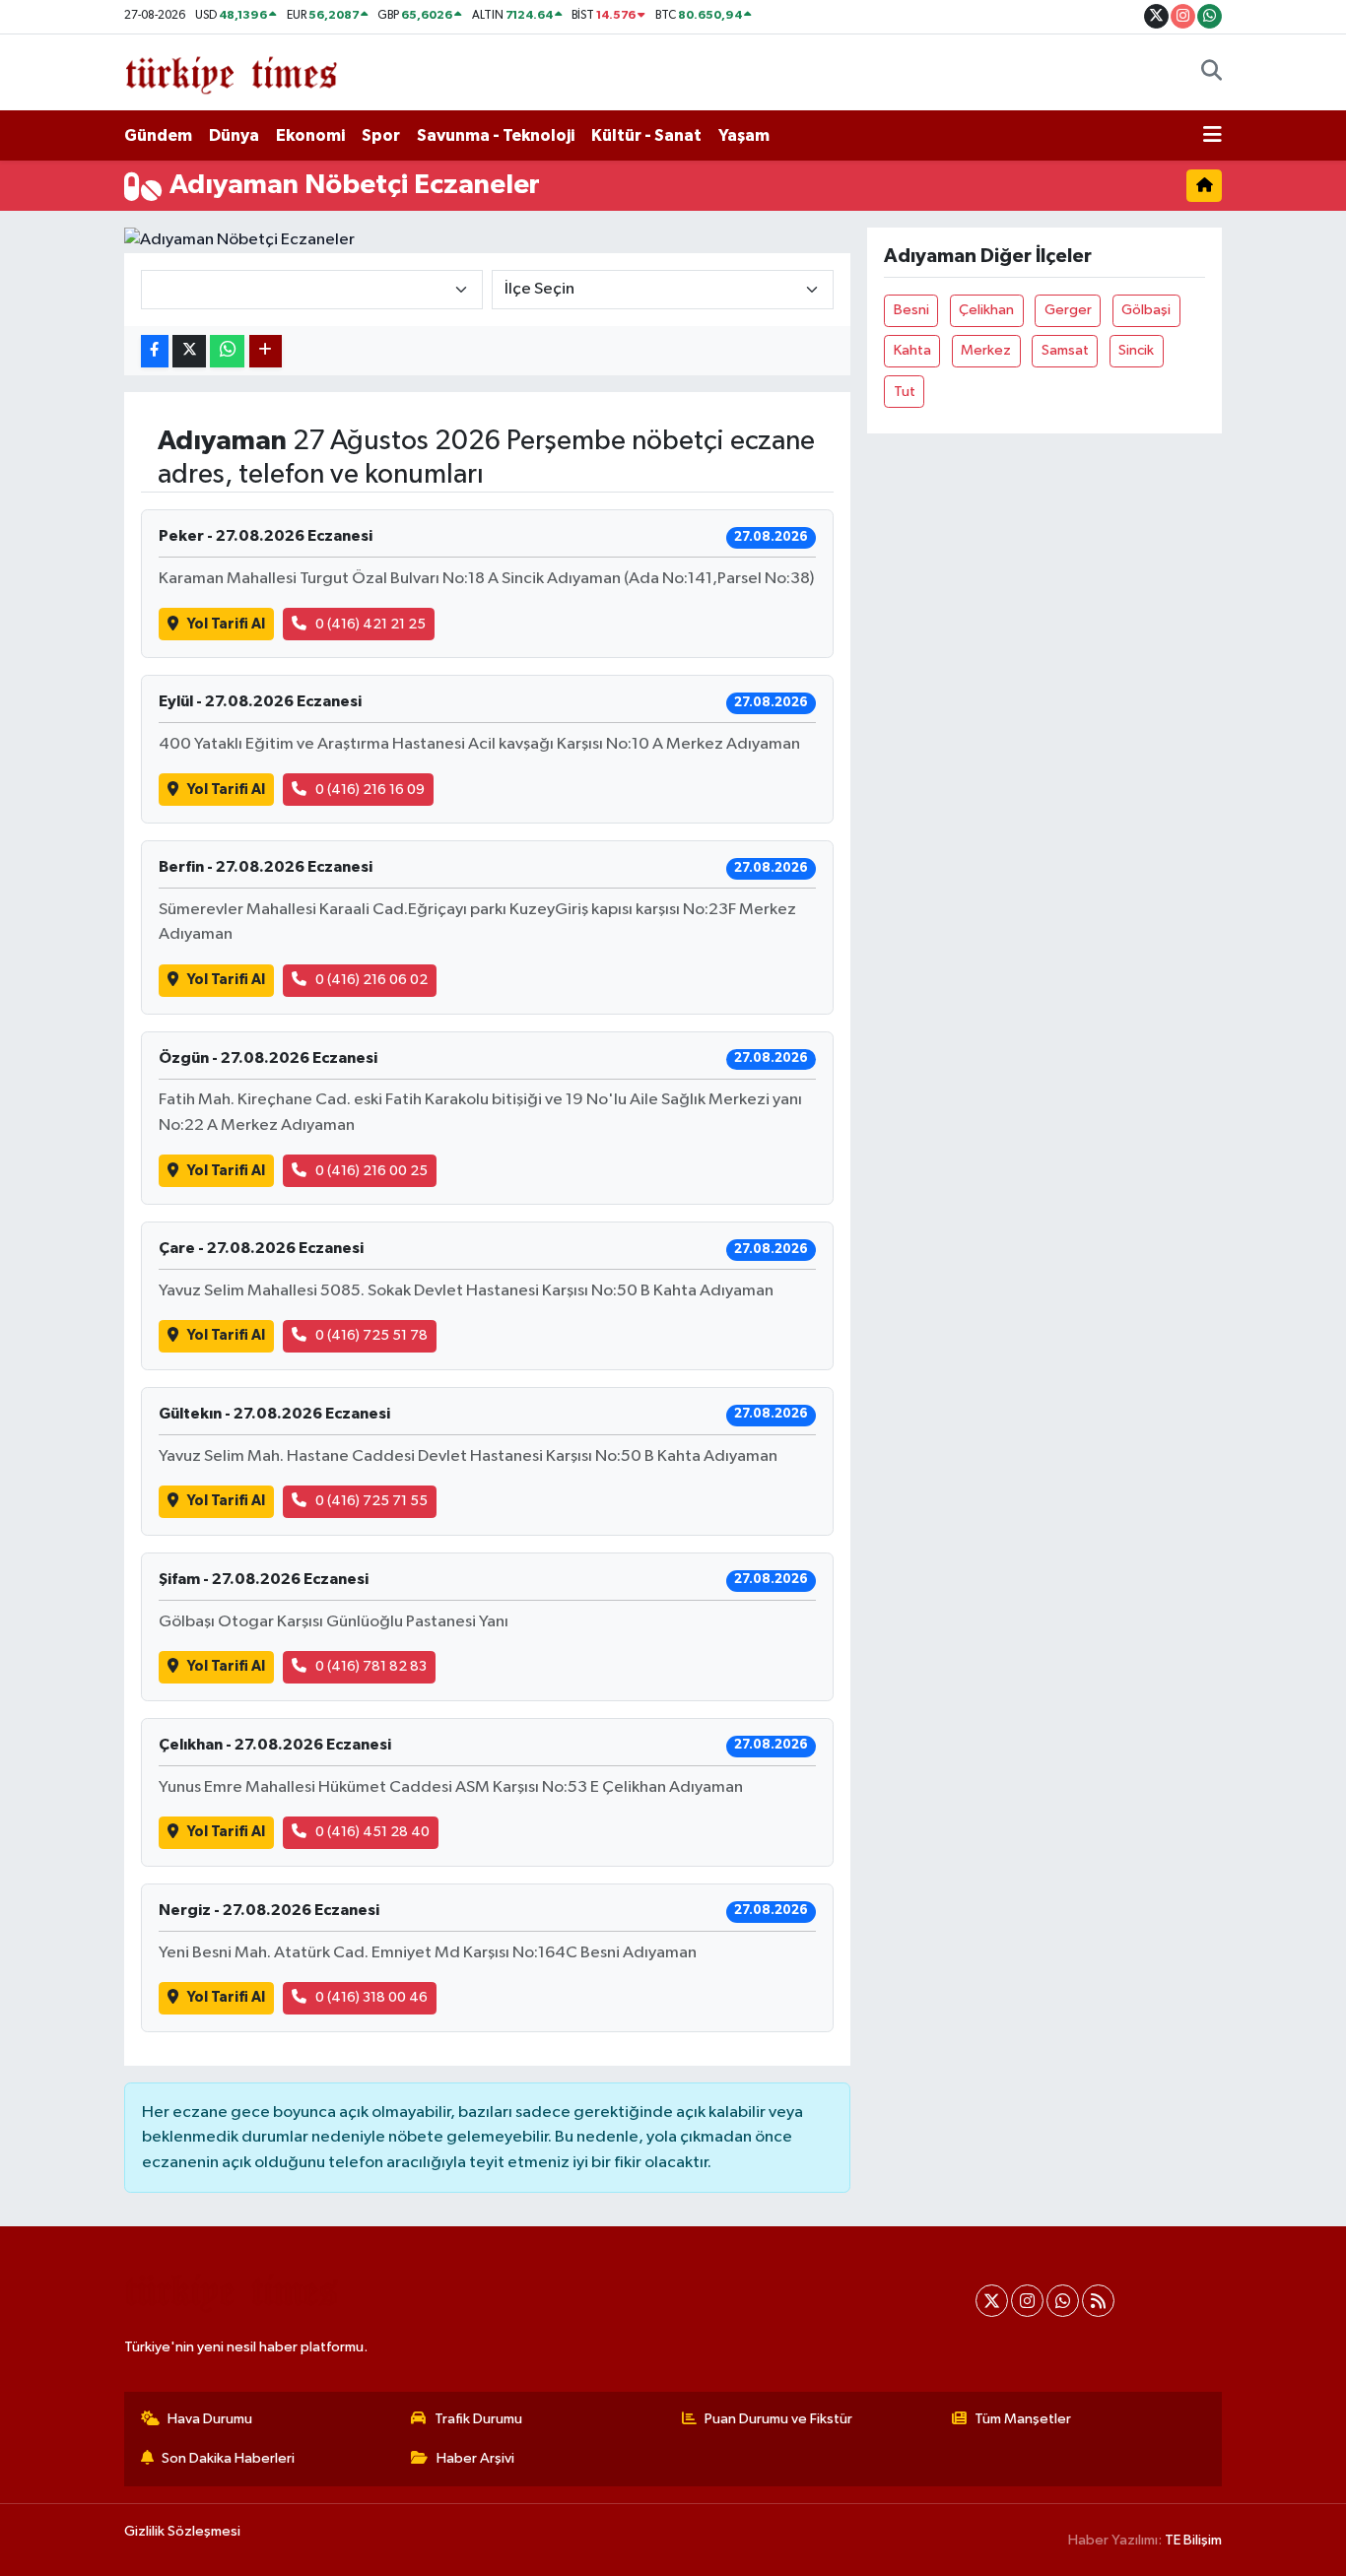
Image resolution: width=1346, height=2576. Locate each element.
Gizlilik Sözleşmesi (182, 2531)
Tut (905, 392)
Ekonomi (310, 135)
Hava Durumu (210, 2419)
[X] (992, 2301)
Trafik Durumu (478, 2419)
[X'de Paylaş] (189, 351)
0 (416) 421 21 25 (370, 624)
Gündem (158, 135)
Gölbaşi (1146, 310)
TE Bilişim (1193, 2540)
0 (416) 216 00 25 (371, 1171)
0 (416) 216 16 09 (370, 790)
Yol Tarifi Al (226, 624)
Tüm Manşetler (1023, 2419)
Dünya (234, 135)
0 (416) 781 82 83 (371, 1666)
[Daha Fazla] (266, 351)
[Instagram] (1027, 2301)
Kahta (912, 350)
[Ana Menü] (1212, 136)
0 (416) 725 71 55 (371, 1501)
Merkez (986, 350)
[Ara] (1211, 73)
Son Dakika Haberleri (228, 2458)
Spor (381, 135)
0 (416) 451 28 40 (372, 1832)
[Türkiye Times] (231, 71)
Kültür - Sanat (646, 135)
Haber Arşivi (475, 2458)
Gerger (1068, 310)
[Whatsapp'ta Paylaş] (227, 351)
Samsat (1065, 350)
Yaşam (744, 135)
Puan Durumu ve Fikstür (778, 2419)
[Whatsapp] (1063, 2301)
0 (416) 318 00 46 (371, 1997)
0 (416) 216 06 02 (371, 980)
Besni (911, 310)
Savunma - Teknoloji (496, 135)
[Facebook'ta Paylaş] (155, 351)
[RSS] (1098, 2301)
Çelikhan (986, 310)
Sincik (1136, 350)
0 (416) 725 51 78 (371, 1335)
